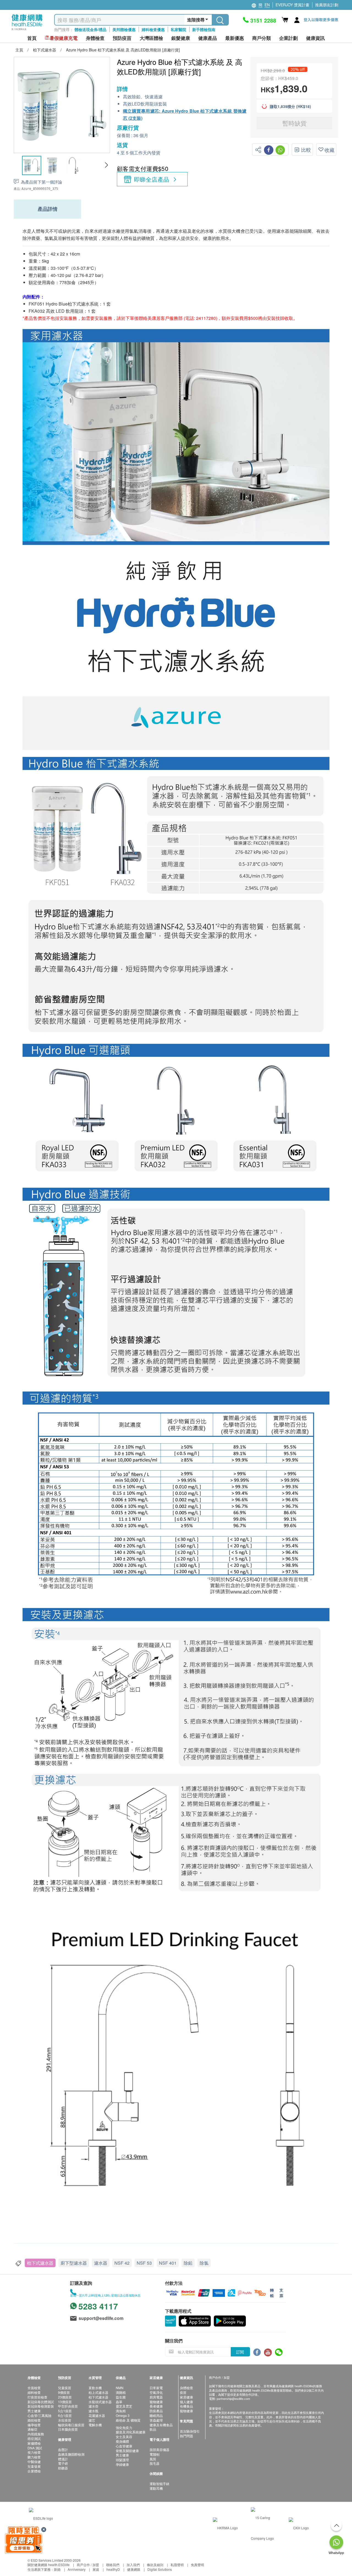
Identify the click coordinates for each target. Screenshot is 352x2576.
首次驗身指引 (190, 2431)
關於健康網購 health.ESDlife (49, 2565)
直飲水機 (95, 2388)
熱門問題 (186, 2436)
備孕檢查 (34, 2425)
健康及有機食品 (161, 2425)
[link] (41, 2518)
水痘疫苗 (65, 2420)
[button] (106, 165)
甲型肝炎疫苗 (68, 2406)
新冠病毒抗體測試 (41, 2402)
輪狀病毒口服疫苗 (71, 2425)
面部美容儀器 (159, 2449)
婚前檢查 (34, 2420)
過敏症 (32, 2429)
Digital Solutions (160, 2569)
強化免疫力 (124, 2427)
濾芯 (92, 2420)
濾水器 (101, 2263)
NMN (120, 2388)
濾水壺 (94, 2406)
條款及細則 (155, 2565)
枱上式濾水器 (98, 2392)
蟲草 (119, 2402)
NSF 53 (144, 2263)
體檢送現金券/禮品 (90, 29)
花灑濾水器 (97, 2415)
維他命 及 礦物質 (128, 2420)
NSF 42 (122, 2263)
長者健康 (156, 2406)
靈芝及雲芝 (124, 2406)
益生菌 (121, 2397)
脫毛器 (155, 2463)
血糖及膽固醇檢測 (71, 2454)
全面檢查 (34, 2388)
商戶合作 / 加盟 (88, 2565)
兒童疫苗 (65, 2388)
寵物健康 (156, 2402)
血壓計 (63, 2449)
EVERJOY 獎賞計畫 (292, 5)
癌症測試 (34, 2438)
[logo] (27, 30)
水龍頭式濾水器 (100, 2402)
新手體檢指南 (204, 29)
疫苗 (183, 2392)
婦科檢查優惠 (153, 29)
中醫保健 (34, 2462)
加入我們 (133, 2565)
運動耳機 (156, 2488)
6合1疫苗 (65, 2415)
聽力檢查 (34, 2457)
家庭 (96, 2569)
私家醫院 (178, 29)
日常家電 (156, 2388)
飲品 (153, 2429)
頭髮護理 (122, 2460)
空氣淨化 (156, 2392)
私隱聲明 (177, 2565)
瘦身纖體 (122, 2441)
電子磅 (63, 2463)
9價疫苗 (64, 2392)
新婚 (57, 2569)
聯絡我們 (113, 2565)
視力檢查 (34, 2452)
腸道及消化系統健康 (131, 2432)
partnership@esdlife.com (233, 2398)
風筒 (153, 2459)
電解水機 (95, 2425)
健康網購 (134, 2569)
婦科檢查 (34, 2392)
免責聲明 (197, 2565)
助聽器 (63, 2468)
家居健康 (186, 2397)
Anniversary (77, 2569)
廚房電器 (156, 2397)
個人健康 (186, 2402)
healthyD (113, 2569)
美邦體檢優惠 (124, 29)
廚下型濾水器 (74, 2263)
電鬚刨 (155, 2454)
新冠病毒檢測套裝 (41, 2406)
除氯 (204, 2263)
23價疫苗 (65, 2397)
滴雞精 (121, 2392)
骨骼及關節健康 (127, 2451)
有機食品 (186, 2406)
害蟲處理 (156, 2420)
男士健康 (34, 2411)
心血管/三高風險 (39, 2415)
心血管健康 (124, 2446)
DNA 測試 (35, 2448)
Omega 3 (123, 2415)
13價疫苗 (65, 2402)
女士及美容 (124, 2437)
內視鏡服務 (36, 2434)
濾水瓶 (94, 2411)
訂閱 (240, 2352)
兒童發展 (34, 2466)
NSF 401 (168, 2263)
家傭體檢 (34, 2443)
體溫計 (63, 2459)
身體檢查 (186, 2388)
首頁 (32, 38)
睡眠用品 (156, 2415)
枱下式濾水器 (40, 2263)
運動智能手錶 (159, 2484)
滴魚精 (121, 2411)
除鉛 (188, 2263)
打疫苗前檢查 (37, 2397)
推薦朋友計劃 (327, 5)
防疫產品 (156, 2411)
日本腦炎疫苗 (68, 2429)
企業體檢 (34, 2471)
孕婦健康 (122, 2464)
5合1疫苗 (65, 2411)
